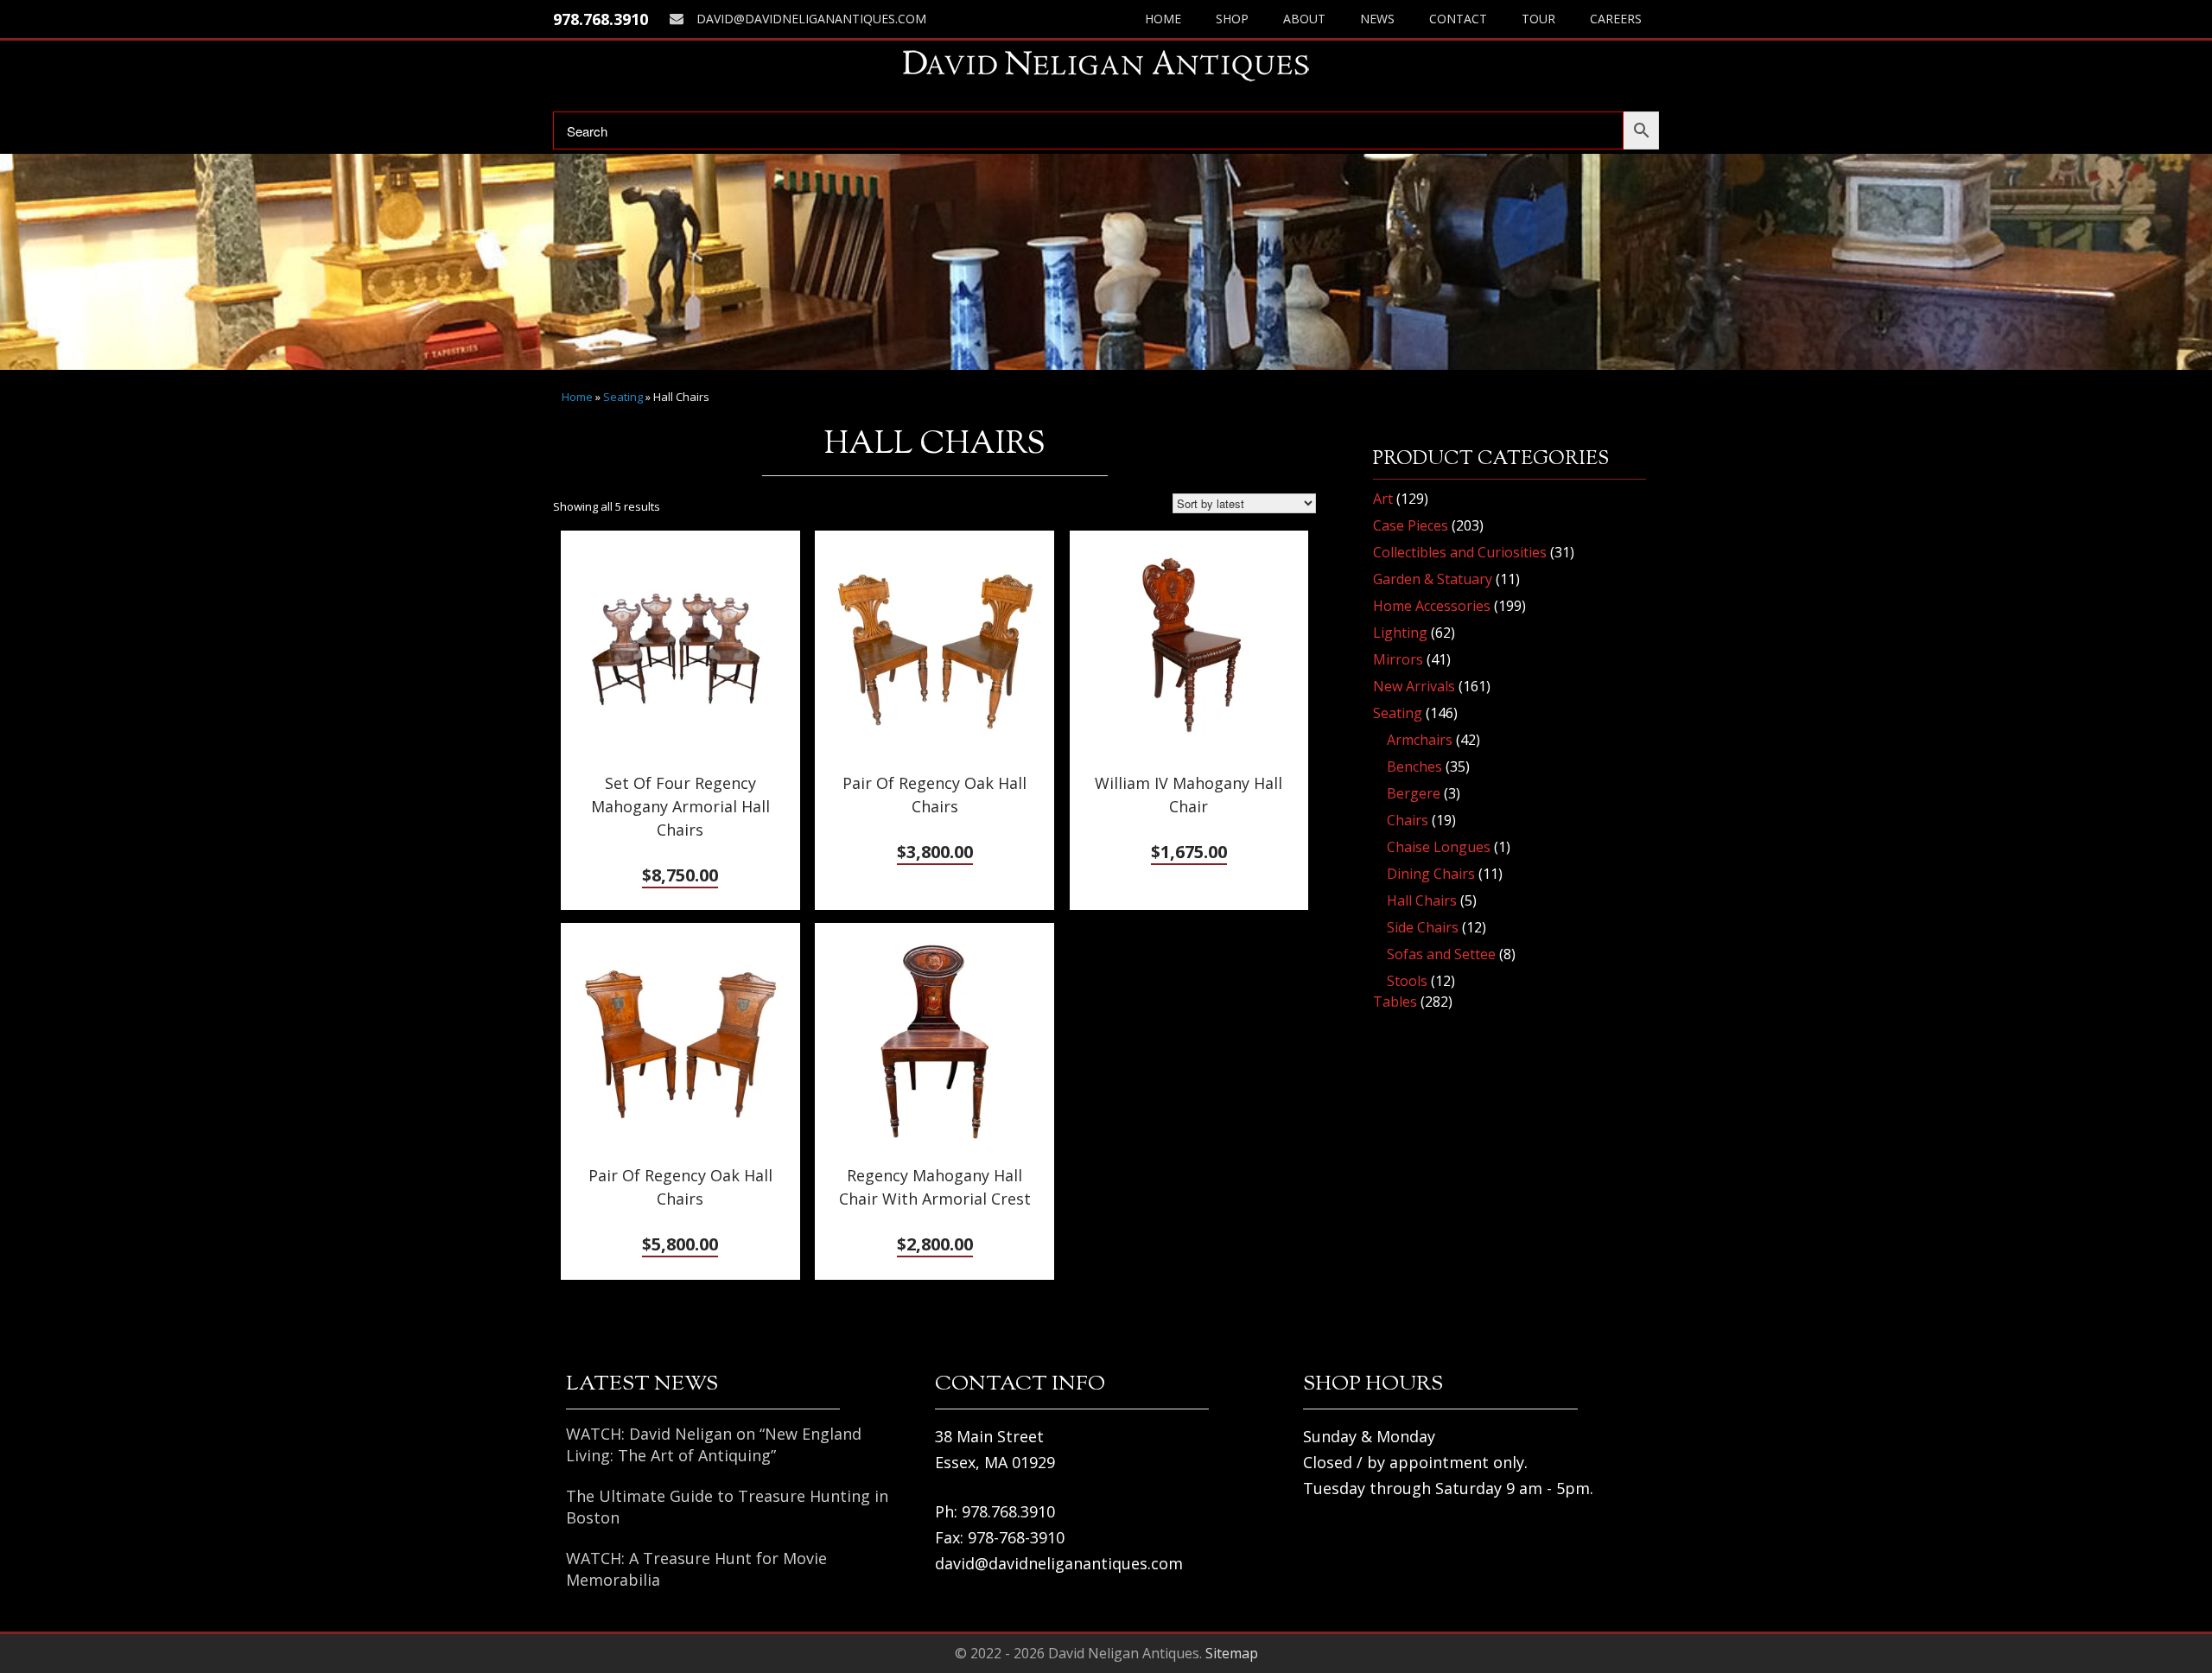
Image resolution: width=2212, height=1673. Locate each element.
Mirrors (1398, 659)
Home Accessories (1432, 606)
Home (1163, 19)
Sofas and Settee (1441, 954)
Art (1383, 499)
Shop (1232, 19)
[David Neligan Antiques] (1106, 65)
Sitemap (1232, 1653)
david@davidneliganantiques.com (811, 19)
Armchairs (1420, 740)
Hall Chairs (1422, 900)
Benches (1414, 767)
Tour (1538, 19)
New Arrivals (1414, 686)
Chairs (1408, 820)
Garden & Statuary (1433, 579)
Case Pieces (1411, 525)
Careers (1616, 19)
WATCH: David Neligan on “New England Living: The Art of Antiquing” (714, 1444)
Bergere (1414, 793)
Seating (623, 397)
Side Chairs (1423, 927)
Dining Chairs (1431, 874)
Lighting (1400, 633)
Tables (1395, 1002)
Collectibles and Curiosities (1460, 552)
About (1304, 19)
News (1377, 19)
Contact (1458, 19)
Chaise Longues (1439, 847)
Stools (1407, 981)
